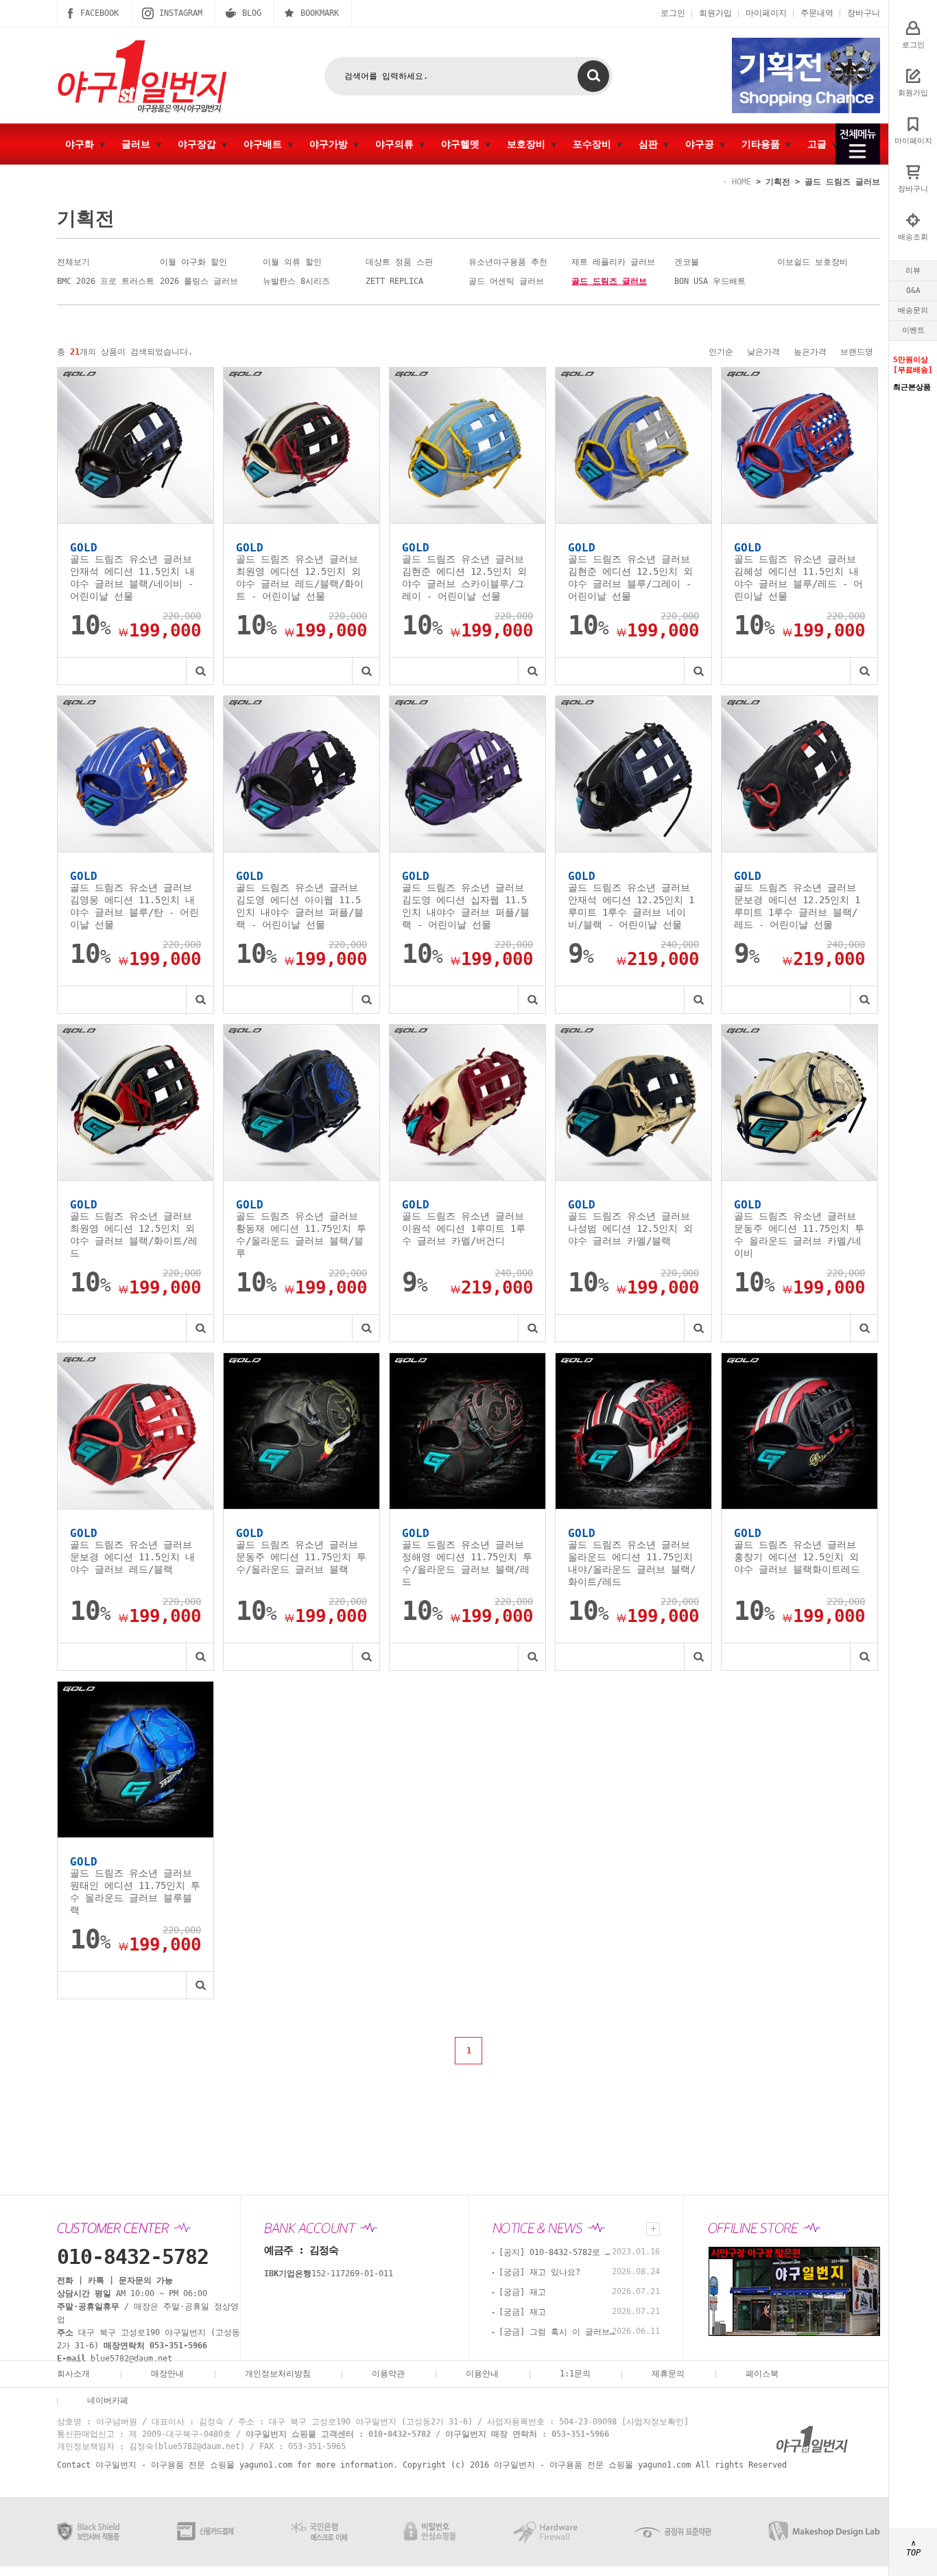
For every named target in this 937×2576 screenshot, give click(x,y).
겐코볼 (687, 262)
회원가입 (715, 13)
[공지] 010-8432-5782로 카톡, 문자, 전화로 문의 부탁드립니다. (557, 2252)
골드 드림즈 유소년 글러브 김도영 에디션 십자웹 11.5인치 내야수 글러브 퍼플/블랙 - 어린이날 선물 (466, 906)
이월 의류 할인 (292, 262)
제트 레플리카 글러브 (613, 262)
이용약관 (388, 2374)
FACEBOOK (99, 13)
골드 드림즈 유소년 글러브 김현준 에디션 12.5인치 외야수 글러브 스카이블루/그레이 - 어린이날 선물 (464, 577)
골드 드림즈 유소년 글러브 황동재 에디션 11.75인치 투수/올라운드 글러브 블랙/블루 (301, 1235)
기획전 (778, 182)
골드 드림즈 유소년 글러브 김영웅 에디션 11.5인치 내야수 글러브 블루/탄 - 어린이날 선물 (134, 906)
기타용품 (763, 144)
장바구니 (864, 13)
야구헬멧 (463, 144)
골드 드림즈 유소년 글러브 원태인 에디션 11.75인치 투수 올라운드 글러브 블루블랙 (135, 1892)
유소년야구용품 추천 (508, 262)
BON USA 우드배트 (710, 281)
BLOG (252, 13)
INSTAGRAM (181, 13)
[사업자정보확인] (655, 2422)
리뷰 (913, 271)
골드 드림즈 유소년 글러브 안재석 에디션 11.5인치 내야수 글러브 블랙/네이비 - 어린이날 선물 (132, 577)
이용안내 (482, 2374)
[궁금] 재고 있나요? (539, 2272)
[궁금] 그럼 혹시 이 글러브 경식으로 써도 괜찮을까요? (557, 2332)
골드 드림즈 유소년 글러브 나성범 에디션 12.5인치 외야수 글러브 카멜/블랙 (630, 1228)
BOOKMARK (320, 13)
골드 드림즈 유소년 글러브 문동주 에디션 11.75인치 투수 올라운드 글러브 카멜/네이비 (799, 1235)
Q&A (913, 290)
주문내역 (817, 13)
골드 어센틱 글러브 (506, 281)
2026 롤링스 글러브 (199, 281)
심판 (651, 144)
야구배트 (265, 144)
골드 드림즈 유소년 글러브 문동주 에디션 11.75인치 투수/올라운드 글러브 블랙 (301, 1557)
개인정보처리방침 (278, 2374)
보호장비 (529, 144)
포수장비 (595, 144)
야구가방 (331, 144)
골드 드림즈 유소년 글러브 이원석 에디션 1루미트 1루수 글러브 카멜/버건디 (464, 1228)
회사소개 (73, 2374)
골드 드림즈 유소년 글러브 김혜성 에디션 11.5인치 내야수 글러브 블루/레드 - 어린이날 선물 (798, 577)
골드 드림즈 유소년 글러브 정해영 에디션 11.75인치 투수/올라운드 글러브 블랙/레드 (467, 1563)
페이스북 (762, 2374)
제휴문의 (668, 2374)
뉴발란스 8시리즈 (296, 281)
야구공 (702, 144)
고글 (820, 144)
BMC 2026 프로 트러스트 (106, 281)
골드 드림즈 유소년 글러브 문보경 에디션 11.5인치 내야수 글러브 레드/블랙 (132, 1557)
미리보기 (200, 671)
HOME (742, 182)
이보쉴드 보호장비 (813, 262)
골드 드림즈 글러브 (842, 182)
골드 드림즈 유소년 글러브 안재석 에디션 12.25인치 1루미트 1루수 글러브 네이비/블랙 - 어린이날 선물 (631, 906)
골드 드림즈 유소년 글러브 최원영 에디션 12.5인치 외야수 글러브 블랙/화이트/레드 (134, 1235)
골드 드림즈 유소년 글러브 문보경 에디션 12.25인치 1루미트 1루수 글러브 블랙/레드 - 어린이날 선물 (797, 906)
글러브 (139, 144)
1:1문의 (575, 2374)
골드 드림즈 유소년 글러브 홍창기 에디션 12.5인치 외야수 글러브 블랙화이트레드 (797, 1557)
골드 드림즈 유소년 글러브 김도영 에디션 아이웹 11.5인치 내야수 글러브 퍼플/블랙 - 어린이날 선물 (300, 906)
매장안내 (167, 2374)
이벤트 (913, 330)
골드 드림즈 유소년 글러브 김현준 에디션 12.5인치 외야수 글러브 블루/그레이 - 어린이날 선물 (630, 577)
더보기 (653, 2229)
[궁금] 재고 (522, 2292)
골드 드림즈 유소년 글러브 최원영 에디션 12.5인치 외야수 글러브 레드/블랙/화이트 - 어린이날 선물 (300, 577)
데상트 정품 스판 (399, 262)
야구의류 (397, 144)
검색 (593, 76)
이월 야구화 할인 (193, 262)
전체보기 (73, 262)
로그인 (673, 13)
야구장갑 (200, 144)
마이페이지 (766, 13)
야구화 (82, 144)
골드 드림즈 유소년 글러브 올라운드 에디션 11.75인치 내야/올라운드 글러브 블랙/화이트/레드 (632, 1563)
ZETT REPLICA (394, 281)
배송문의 (913, 310)
